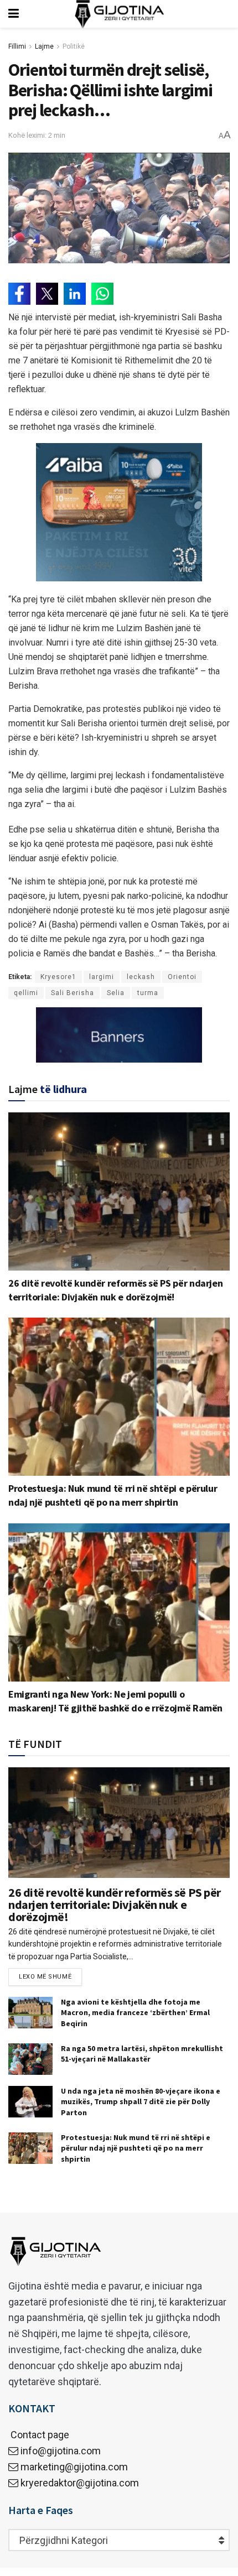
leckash (141, 977)
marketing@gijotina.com (74, 2467)
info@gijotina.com (61, 2451)
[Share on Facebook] (19, 294)
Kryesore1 (58, 977)
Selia (116, 993)
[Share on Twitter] (47, 294)
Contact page (39, 2435)
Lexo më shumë (45, 1977)
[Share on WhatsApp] (102, 294)
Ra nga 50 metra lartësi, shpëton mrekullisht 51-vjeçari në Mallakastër (142, 2054)
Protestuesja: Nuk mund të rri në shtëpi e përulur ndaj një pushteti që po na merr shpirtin (136, 2148)
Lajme (44, 46)
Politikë (74, 46)
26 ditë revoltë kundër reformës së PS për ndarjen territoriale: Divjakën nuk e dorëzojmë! (115, 1904)
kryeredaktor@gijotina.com (80, 2483)
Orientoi (182, 977)
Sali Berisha (73, 993)
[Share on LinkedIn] (75, 294)
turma (148, 993)
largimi (102, 977)
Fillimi (17, 46)
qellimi (26, 993)
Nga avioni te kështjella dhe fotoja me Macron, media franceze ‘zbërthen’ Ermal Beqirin (135, 2013)
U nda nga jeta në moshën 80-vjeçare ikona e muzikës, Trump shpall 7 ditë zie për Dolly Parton (141, 2102)
